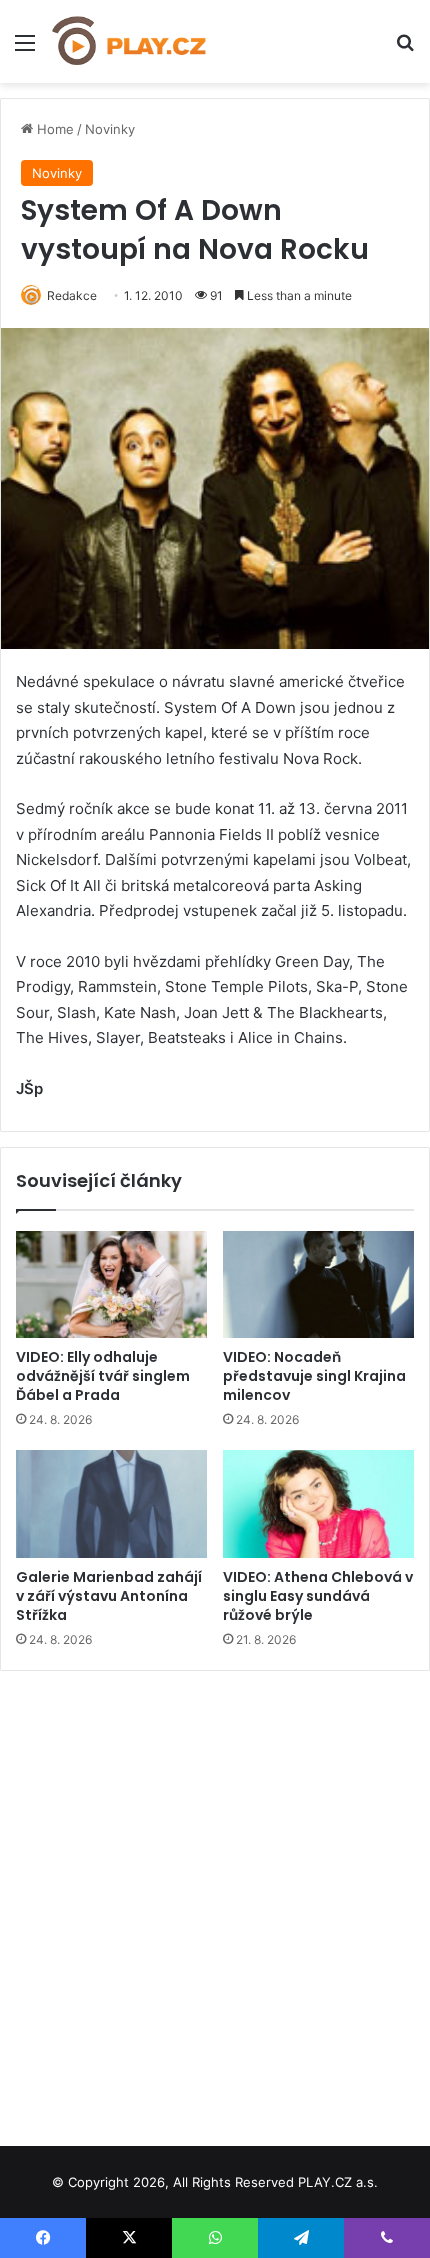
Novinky (110, 129)
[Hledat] (405, 49)
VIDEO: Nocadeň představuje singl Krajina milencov (314, 1376)
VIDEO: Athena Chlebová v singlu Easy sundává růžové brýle (318, 1596)
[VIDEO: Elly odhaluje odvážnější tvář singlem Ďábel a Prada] (111, 1285)
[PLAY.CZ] (130, 41)
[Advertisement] (215, 1901)
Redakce (72, 295)
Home (53, 129)
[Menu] (25, 49)
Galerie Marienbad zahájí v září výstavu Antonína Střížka (109, 1596)
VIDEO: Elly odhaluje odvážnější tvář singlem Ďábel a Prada (103, 1376)
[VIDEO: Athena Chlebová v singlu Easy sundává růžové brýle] (318, 1504)
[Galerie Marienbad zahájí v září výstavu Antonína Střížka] (111, 1504)
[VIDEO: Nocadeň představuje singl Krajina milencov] (318, 1285)
